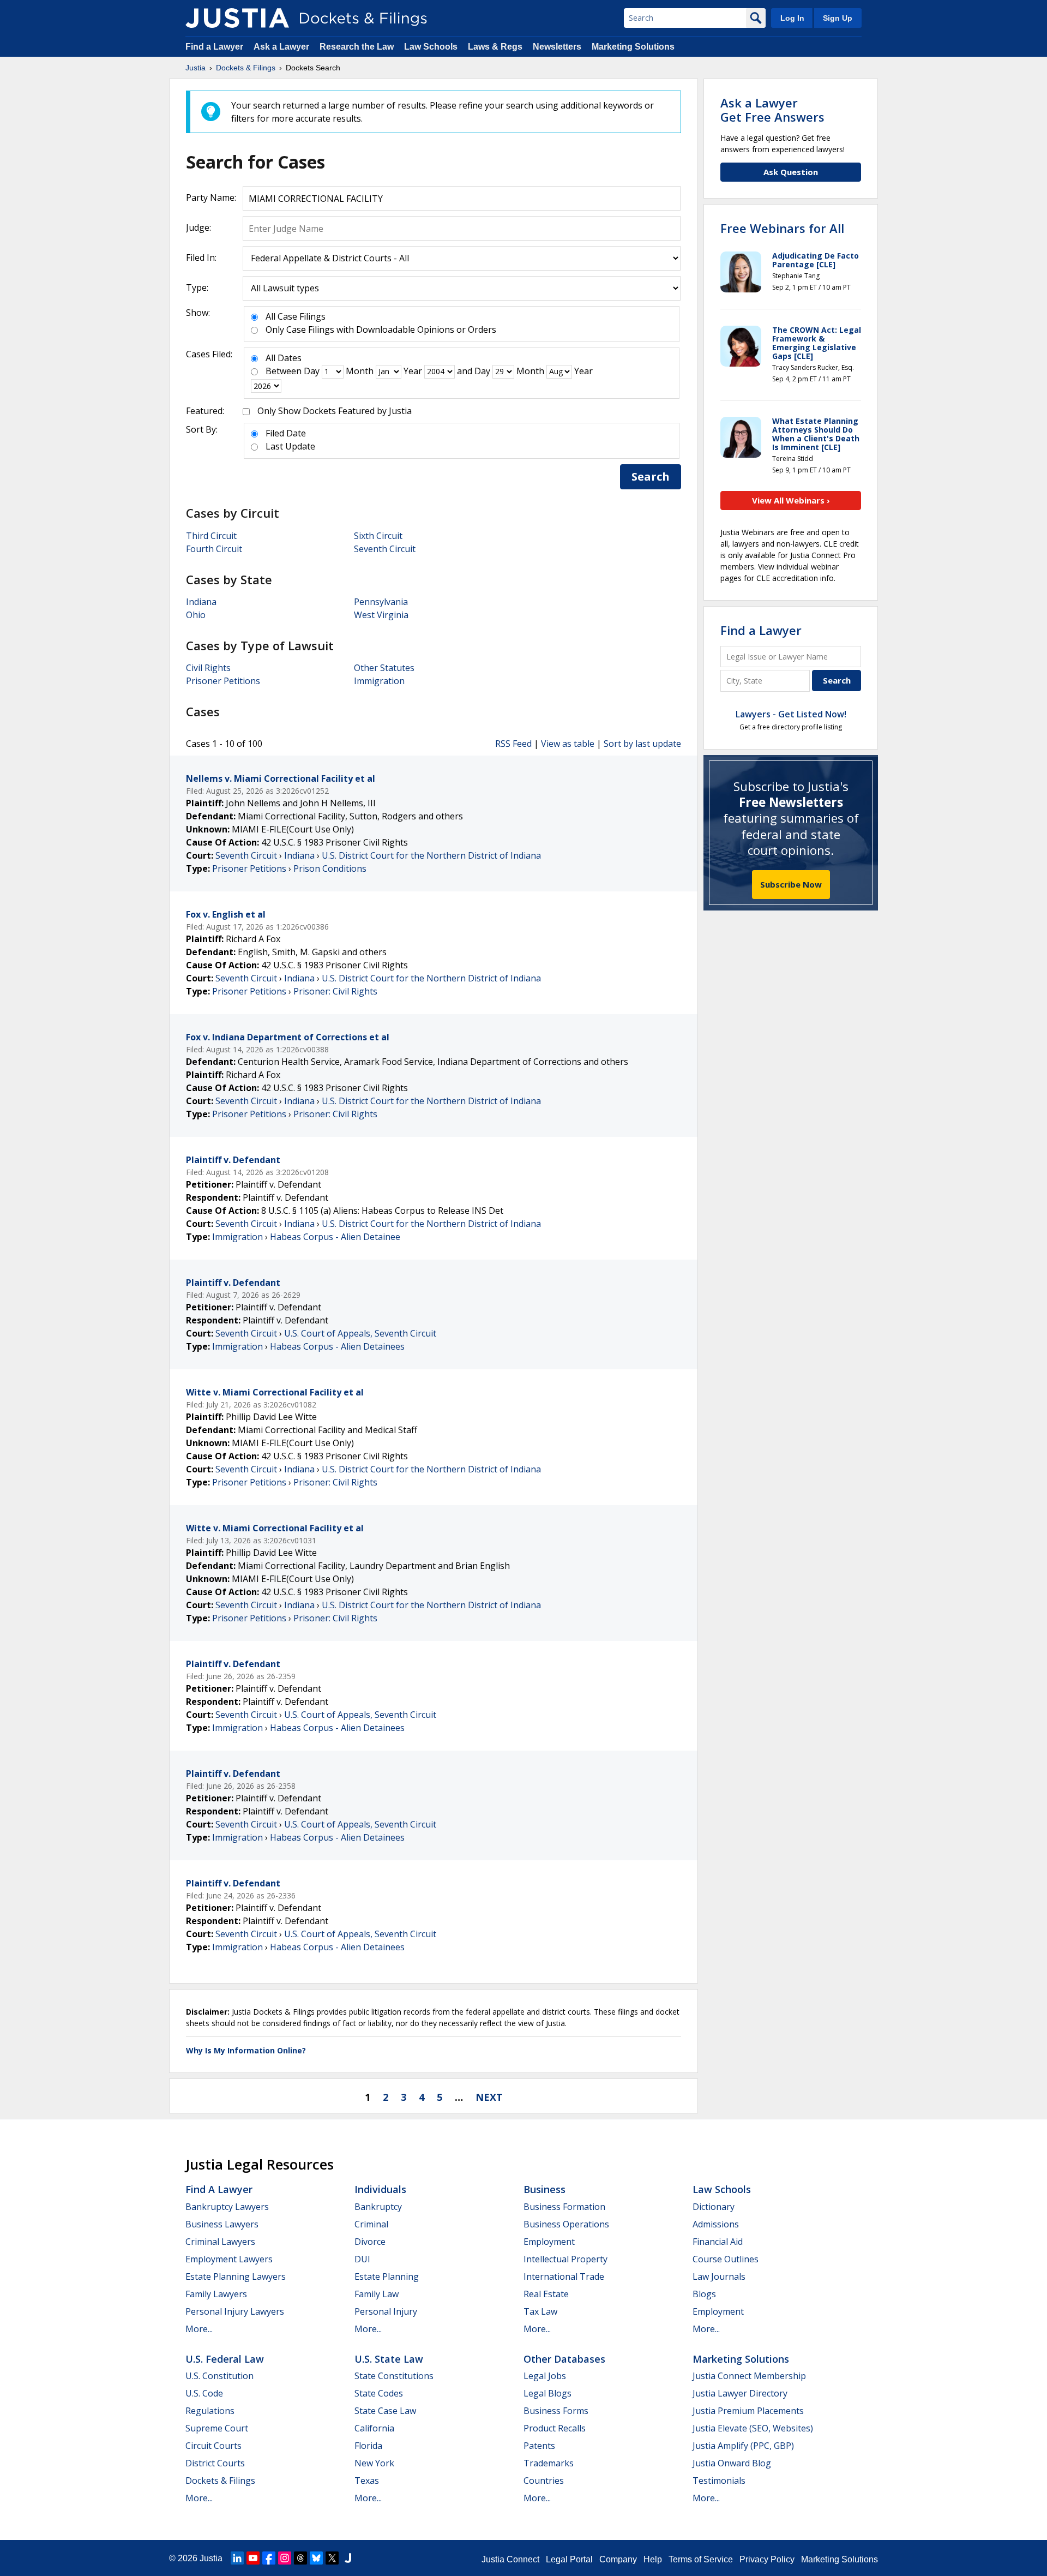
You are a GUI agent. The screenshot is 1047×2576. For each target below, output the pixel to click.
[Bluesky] (316, 2558)
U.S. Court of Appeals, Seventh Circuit (360, 1333)
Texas (367, 2481)
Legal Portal (569, 2559)
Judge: (198, 227)
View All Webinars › (791, 500)
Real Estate (546, 2294)
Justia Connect (510, 2559)
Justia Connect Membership (749, 2376)
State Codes (379, 2393)
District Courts (215, 2463)
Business (544, 2189)
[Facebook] (269, 2558)
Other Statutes (384, 668)
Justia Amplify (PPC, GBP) (743, 2446)
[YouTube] (253, 2558)
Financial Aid (718, 2242)
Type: (197, 287)
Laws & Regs (495, 47)
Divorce (370, 2242)
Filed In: (201, 257)
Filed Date (286, 433)
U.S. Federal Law (225, 2359)
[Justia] (237, 18)
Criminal (371, 2224)
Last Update (290, 446)
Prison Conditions (330, 868)
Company (618, 2559)
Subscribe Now (791, 884)
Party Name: (211, 197)
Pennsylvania (381, 602)
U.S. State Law (389, 2359)
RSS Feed (513, 744)
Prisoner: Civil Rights (335, 991)
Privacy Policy (767, 2559)
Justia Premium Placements (748, 2411)
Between (284, 371)
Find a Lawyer (214, 47)
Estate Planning (387, 2277)
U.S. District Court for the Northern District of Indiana (431, 855)
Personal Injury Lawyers (235, 2311)
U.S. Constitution (219, 2376)
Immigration (379, 681)
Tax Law (540, 2311)
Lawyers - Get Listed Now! (791, 714)
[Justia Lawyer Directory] (348, 2558)
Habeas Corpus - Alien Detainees (337, 1346)
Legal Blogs (547, 2393)
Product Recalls (555, 2428)
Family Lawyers (216, 2294)
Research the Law (357, 47)
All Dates (284, 358)
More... (199, 2329)
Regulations (210, 2411)
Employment (549, 2242)
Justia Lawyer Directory (740, 2393)
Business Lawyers (222, 2224)
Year (413, 371)
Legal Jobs (545, 2376)
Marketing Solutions (633, 47)
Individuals (380, 2189)
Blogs (704, 2294)
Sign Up (838, 18)
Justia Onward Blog (732, 2463)
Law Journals (719, 2277)
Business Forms (556, 2411)
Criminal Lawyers (220, 2242)
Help (653, 2559)
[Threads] (300, 2558)
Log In (792, 18)
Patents (539, 2446)
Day (312, 371)
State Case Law (385, 2411)
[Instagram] (285, 2558)
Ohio (196, 615)
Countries (544, 2481)
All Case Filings (296, 316)
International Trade (564, 2277)
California (374, 2428)
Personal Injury (386, 2311)
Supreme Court (217, 2428)
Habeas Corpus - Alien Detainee (335, 1237)
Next (489, 2097)
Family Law (377, 2294)
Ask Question (791, 172)
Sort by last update (642, 744)
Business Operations (566, 2224)
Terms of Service (701, 2559)
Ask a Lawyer (282, 47)
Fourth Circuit (214, 549)
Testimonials (719, 2481)
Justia (211, 2558)
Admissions (716, 2224)
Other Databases (564, 2359)
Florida (368, 2446)
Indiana (201, 602)
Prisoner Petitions (223, 681)
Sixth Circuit (378, 536)
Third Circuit (211, 536)
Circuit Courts (213, 2446)
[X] (332, 2558)
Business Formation (564, 2207)
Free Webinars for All (782, 228)
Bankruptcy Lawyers (227, 2207)
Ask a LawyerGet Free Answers (772, 110)
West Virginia (381, 615)
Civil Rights (208, 668)
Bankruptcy (378, 2207)
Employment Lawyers (229, 2259)
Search (651, 477)
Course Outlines (726, 2259)
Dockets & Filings (220, 2481)
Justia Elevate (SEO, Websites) (753, 2428)
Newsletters (557, 47)
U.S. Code (204, 2393)
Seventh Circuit (385, 549)
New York (374, 2463)
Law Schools (431, 47)
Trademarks (549, 2463)
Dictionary (714, 2207)
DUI (362, 2259)
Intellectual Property (565, 2259)
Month (360, 371)
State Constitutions (394, 2376)
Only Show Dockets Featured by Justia (335, 411)
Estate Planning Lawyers (236, 2277)
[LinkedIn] (237, 2558)
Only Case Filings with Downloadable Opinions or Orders (381, 330)
